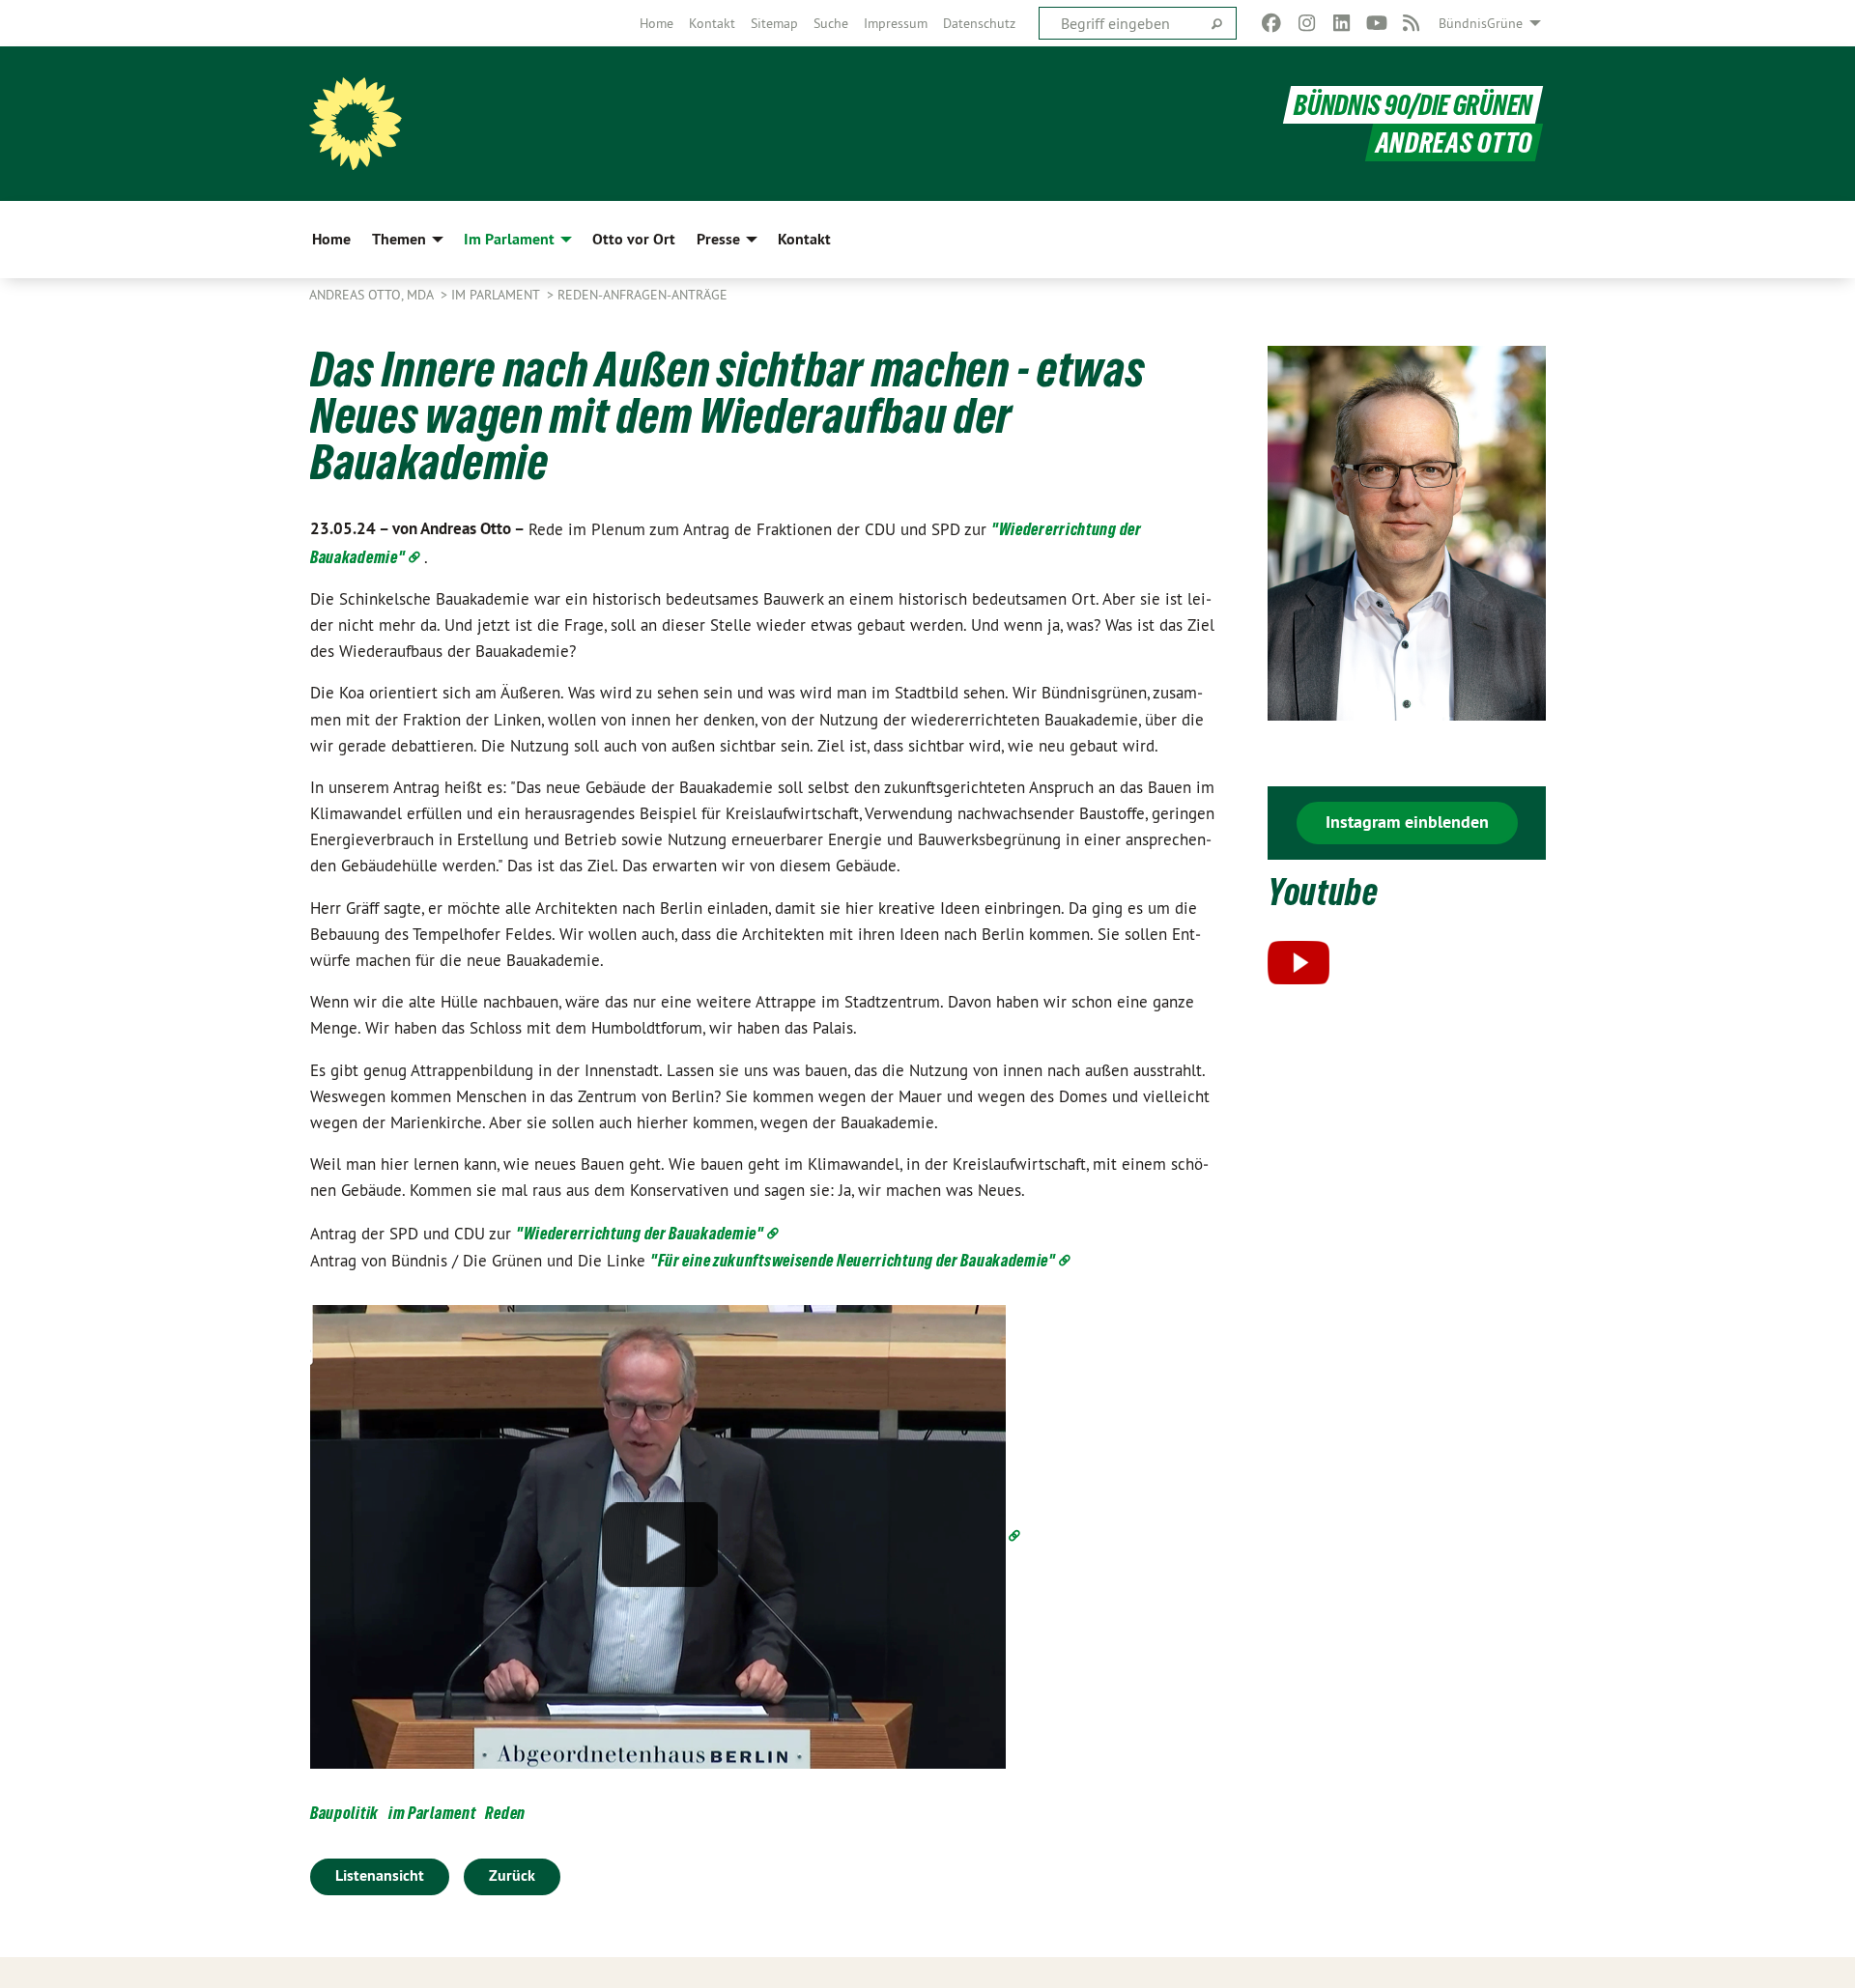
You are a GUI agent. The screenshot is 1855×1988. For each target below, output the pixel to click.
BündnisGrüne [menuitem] (1481, 23)
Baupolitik (344, 1813)
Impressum (896, 23)
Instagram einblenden (1407, 822)
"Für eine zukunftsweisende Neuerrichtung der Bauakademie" (853, 1260)
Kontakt (712, 23)
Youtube (1323, 892)
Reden (505, 1813)
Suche (831, 23)
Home (656, 23)
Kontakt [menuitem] (804, 239)
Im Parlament (497, 295)
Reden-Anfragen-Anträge (642, 295)
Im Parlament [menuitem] (509, 239)
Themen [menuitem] (399, 239)
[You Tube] (1376, 23)
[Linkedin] (1341, 23)
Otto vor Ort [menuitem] (634, 239)
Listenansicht (380, 1875)
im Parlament (432, 1813)
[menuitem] (656, 23)
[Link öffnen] (667, 1535)
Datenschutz (979, 23)
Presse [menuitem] (718, 239)
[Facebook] (1272, 23)
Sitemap (774, 23)
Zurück (512, 1875)
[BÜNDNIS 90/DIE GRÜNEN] (356, 124)
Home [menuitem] (331, 239)
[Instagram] (1307, 23)
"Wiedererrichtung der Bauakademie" (640, 1233)
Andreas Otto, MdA (373, 295)
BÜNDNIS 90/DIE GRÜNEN (1413, 105)
